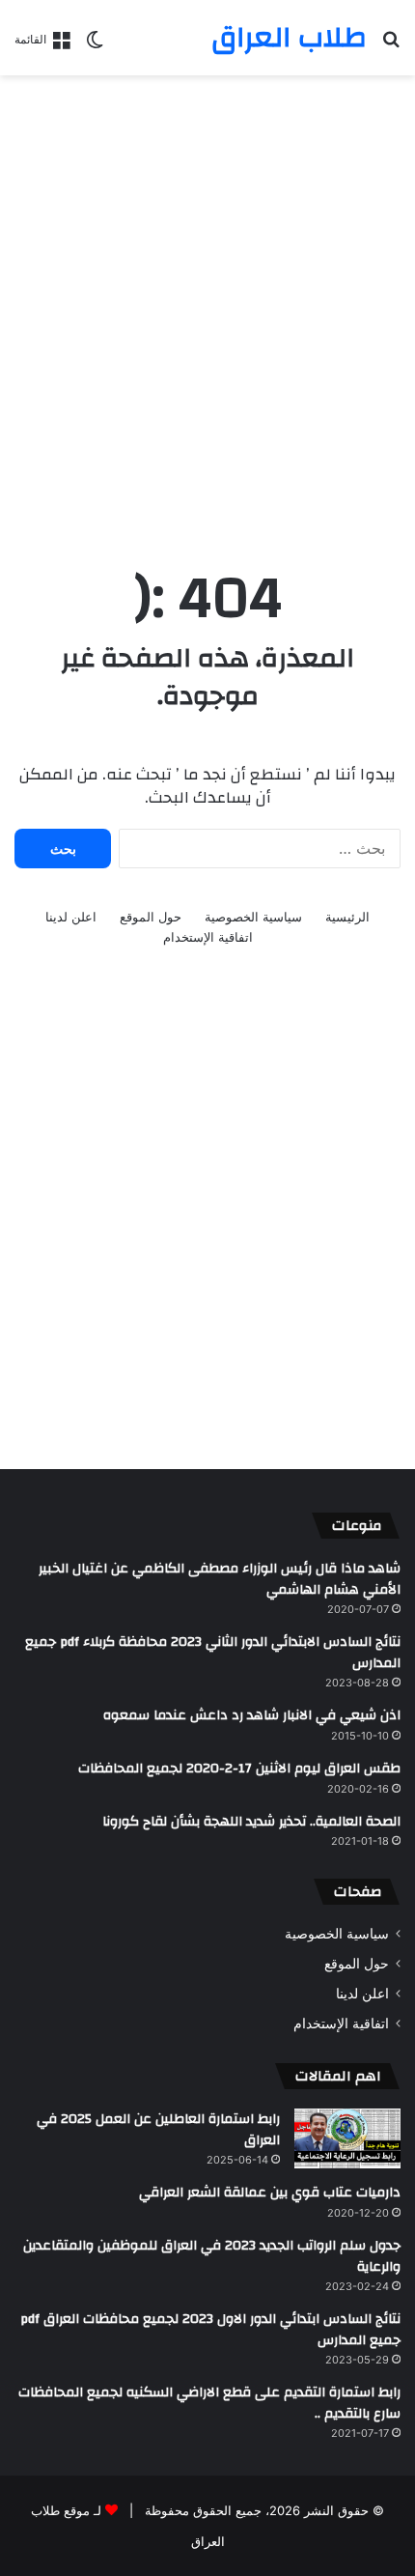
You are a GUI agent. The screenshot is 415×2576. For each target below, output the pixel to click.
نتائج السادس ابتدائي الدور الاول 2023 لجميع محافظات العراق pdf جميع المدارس (210, 2330)
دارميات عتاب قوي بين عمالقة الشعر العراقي (270, 2193)
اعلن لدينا (71, 917)
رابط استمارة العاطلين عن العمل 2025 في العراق (158, 2130)
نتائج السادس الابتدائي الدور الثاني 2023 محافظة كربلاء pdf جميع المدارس (213, 1653)
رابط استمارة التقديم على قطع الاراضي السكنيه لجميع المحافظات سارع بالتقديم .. (209, 2403)
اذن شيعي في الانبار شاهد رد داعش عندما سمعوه (252, 1715)
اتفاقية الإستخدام (208, 937)
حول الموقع (151, 917)
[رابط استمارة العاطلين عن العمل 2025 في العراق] (347, 2138)
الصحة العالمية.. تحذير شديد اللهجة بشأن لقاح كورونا (251, 1822)
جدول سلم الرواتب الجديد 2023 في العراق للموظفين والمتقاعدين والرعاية (212, 2256)
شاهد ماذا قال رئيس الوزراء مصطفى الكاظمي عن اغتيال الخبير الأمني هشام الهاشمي (220, 1579)
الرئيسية (347, 917)
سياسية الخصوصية (253, 917)
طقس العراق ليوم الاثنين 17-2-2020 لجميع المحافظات (239, 1769)
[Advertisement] (207, 302)
